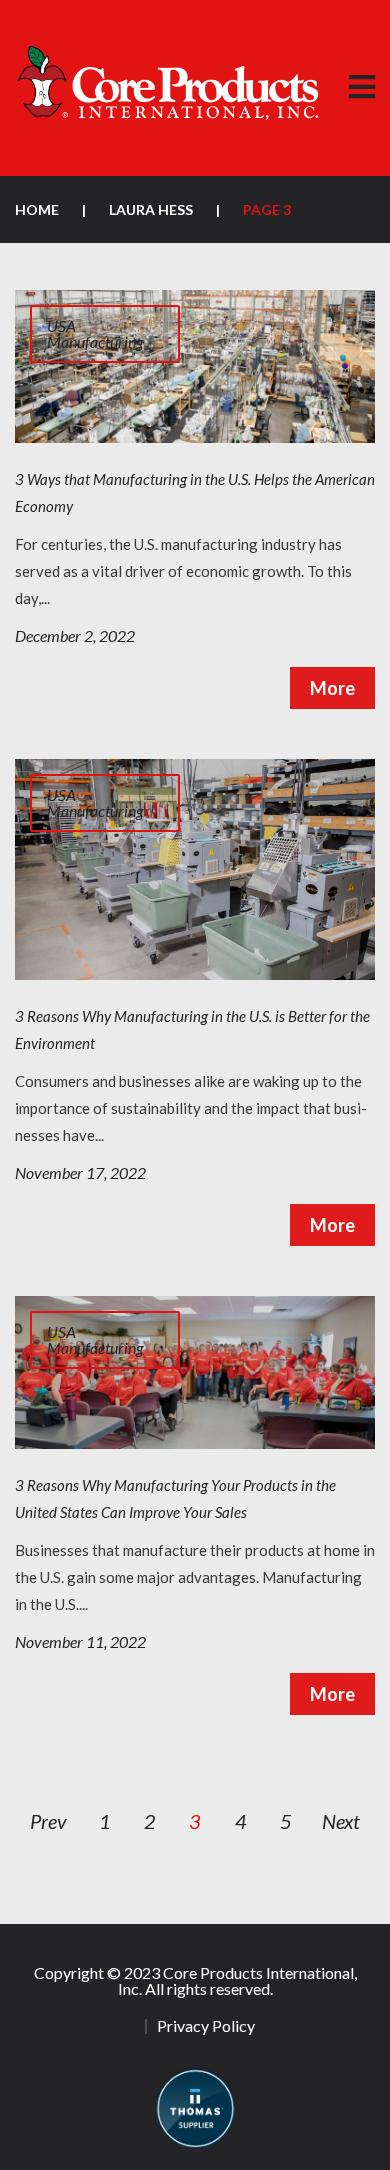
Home (37, 209)
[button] (361, 87)
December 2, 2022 (75, 635)
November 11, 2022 (80, 1641)
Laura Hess (151, 209)
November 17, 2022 (80, 1172)
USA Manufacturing (95, 333)
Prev (49, 1821)
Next (341, 1821)
